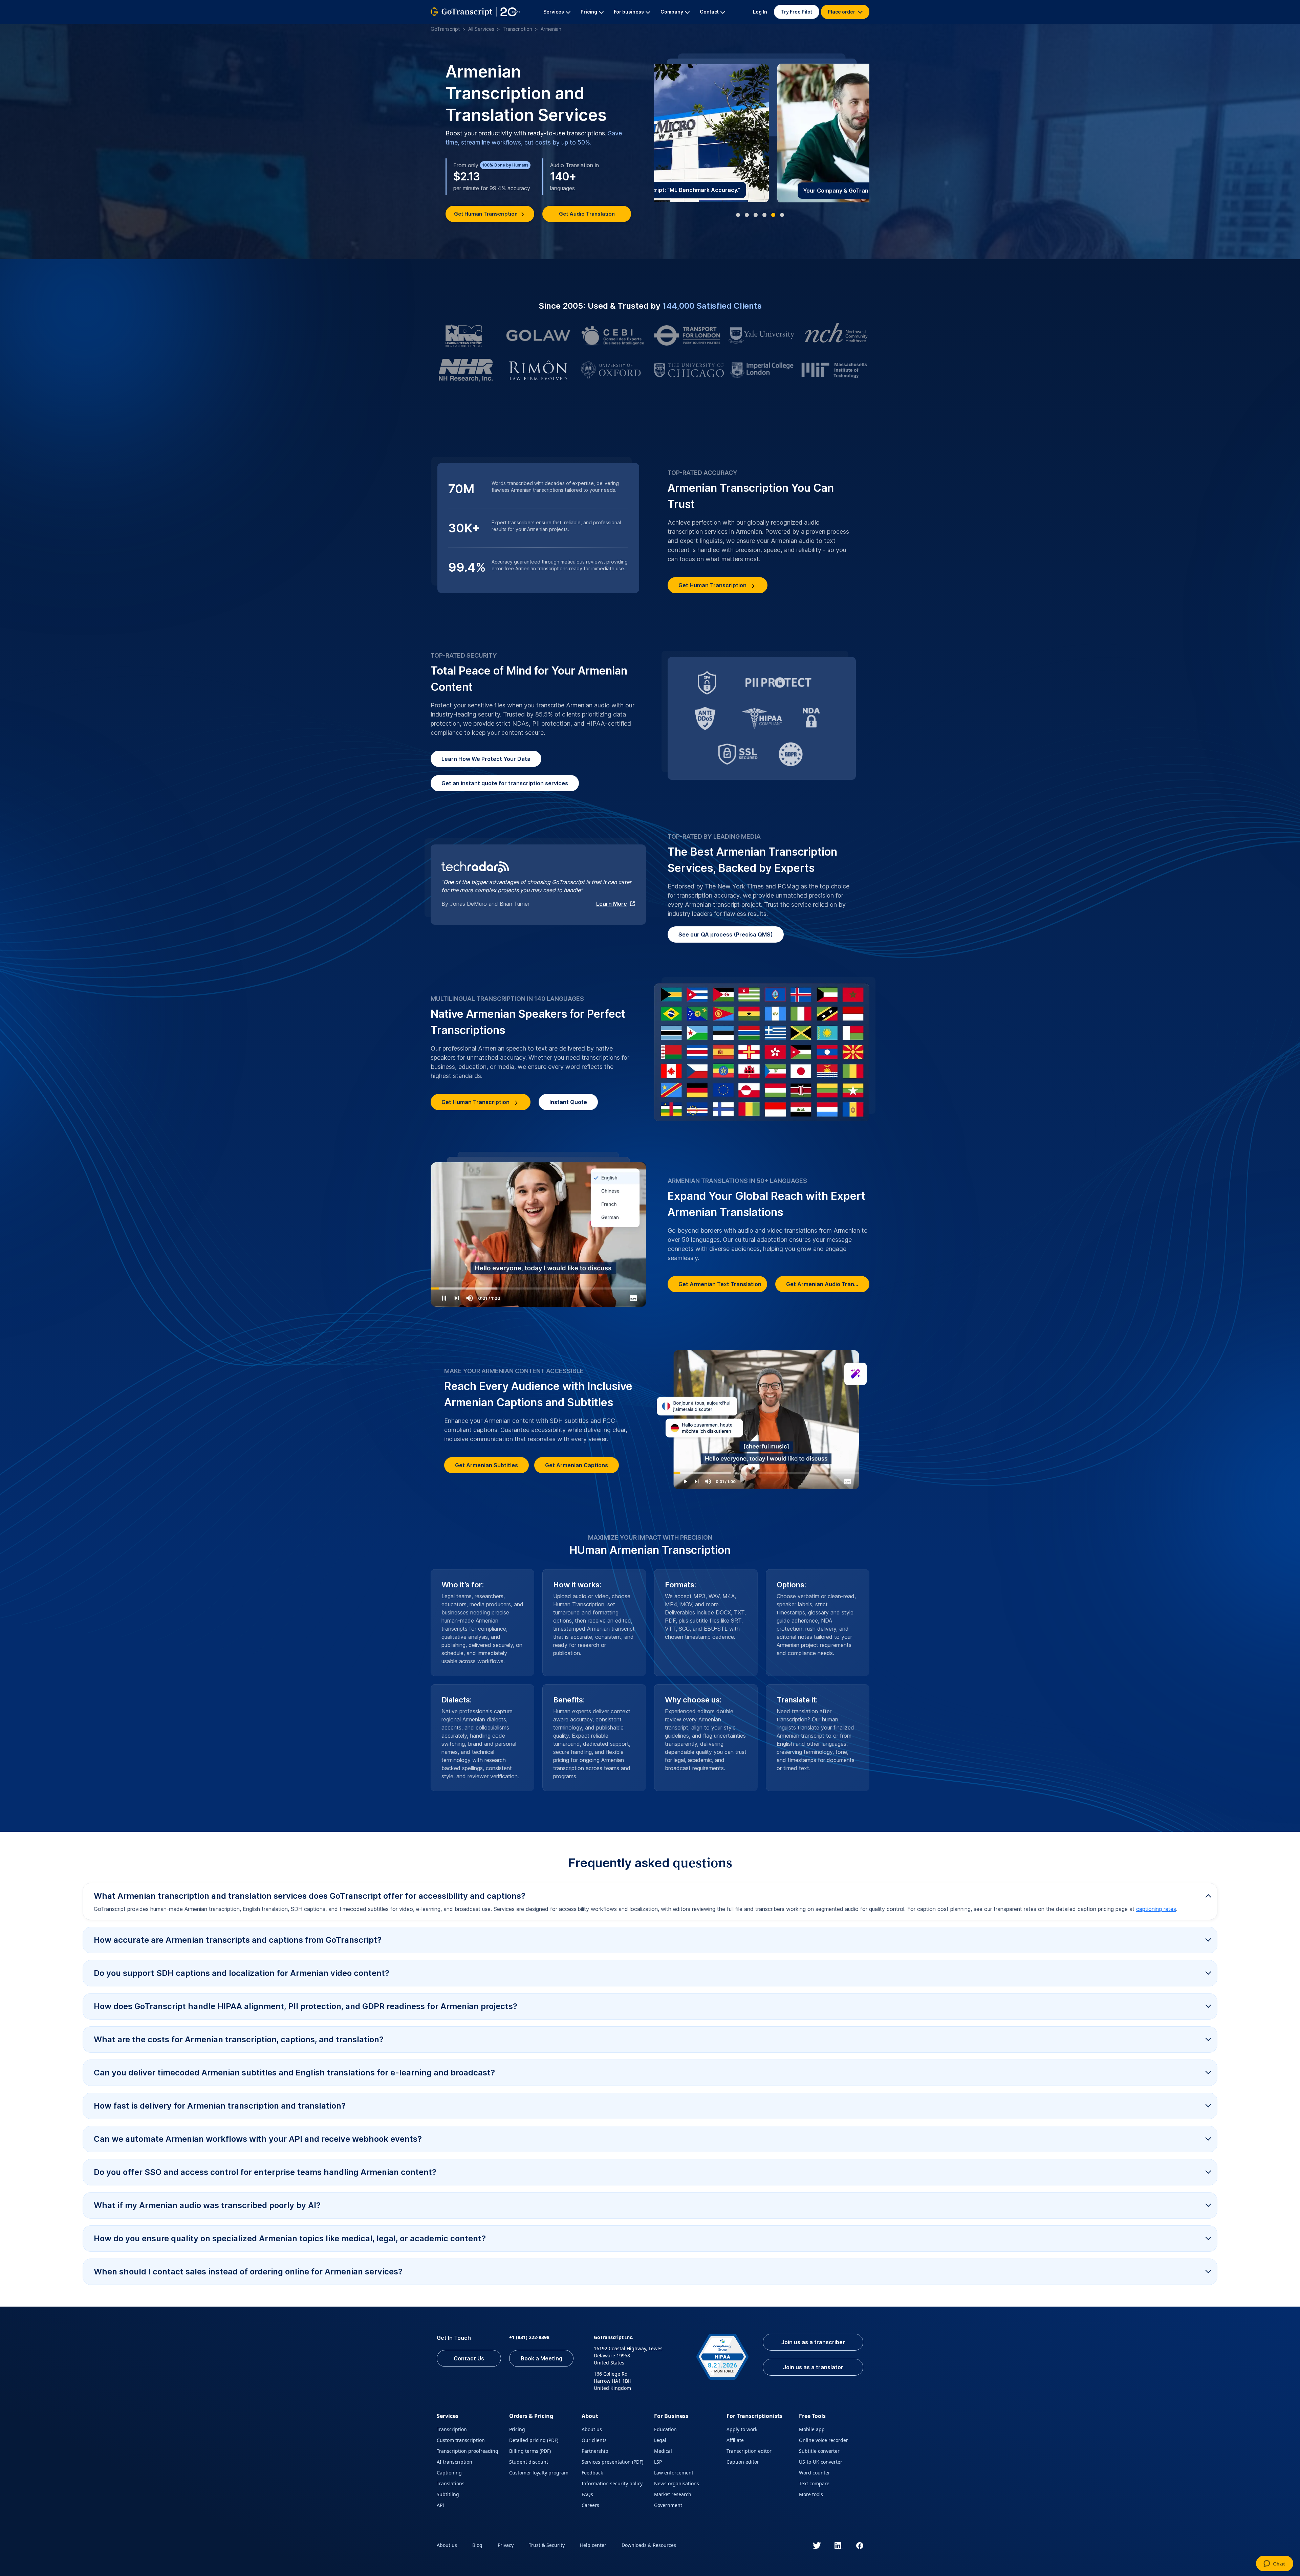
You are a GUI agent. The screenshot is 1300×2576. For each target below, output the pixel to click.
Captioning (449, 2473)
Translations (451, 2483)
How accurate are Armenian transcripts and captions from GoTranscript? (238, 1940)
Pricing (517, 2429)
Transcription (517, 29)
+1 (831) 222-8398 (529, 2337)
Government (668, 2505)
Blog (477, 2545)
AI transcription (454, 2462)
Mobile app (812, 2429)
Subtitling (448, 2494)
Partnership (595, 2451)
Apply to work (742, 2429)
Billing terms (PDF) (530, 2451)
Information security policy (612, 2483)
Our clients (594, 2440)
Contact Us (469, 2358)
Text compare (814, 2483)
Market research (673, 2494)
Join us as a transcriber (813, 2342)
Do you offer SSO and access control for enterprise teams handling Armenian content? (265, 2172)
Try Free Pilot (797, 12)
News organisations (677, 2483)
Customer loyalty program (539, 2473)
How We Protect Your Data (486, 759)
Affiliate (735, 2440)
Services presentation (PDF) (612, 2462)
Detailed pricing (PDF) (534, 2440)
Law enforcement (674, 2473)
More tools (811, 2494)
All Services (481, 29)
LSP (658, 2462)
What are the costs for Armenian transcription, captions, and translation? (239, 2039)
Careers (590, 2505)
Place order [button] (842, 12)
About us (592, 2429)
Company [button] (672, 12)
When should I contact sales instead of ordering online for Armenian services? (248, 2272)
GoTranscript (445, 29)
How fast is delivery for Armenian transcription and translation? (220, 2106)
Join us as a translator (813, 2367)
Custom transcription (461, 2440)
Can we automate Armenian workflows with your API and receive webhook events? (258, 2139)
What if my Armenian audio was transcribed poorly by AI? (207, 2205)
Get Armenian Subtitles (486, 1465)
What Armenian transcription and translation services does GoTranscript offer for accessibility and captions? (310, 1896)
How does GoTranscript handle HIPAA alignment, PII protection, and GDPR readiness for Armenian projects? (306, 2006)
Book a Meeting (541, 2358)
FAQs (587, 2494)
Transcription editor (749, 2451)
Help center (593, 2545)
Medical (663, 2451)
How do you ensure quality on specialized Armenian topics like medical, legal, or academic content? (290, 2238)
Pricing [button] (589, 12)
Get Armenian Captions (577, 1465)
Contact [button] (709, 12)
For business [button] (629, 12)
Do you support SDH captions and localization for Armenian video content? (242, 1973)
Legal (660, 2440)
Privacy (506, 2545)
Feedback (592, 2473)
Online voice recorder (824, 2440)
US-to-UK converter (821, 2462)
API (440, 2505)
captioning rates (1156, 1909)
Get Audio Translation (587, 214)
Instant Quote (568, 1102)
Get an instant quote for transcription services (505, 783)
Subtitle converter (819, 2451)
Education (665, 2429)
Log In (760, 12)
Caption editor (743, 2462)
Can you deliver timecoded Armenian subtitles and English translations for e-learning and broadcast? (294, 2073)
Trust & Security (547, 2545)
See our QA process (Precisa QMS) (726, 934)
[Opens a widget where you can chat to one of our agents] (1274, 2564)
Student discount (529, 2462)
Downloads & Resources (649, 2545)
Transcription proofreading (468, 2451)
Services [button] (554, 12)
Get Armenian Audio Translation (828, 1284)
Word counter (815, 2473)
